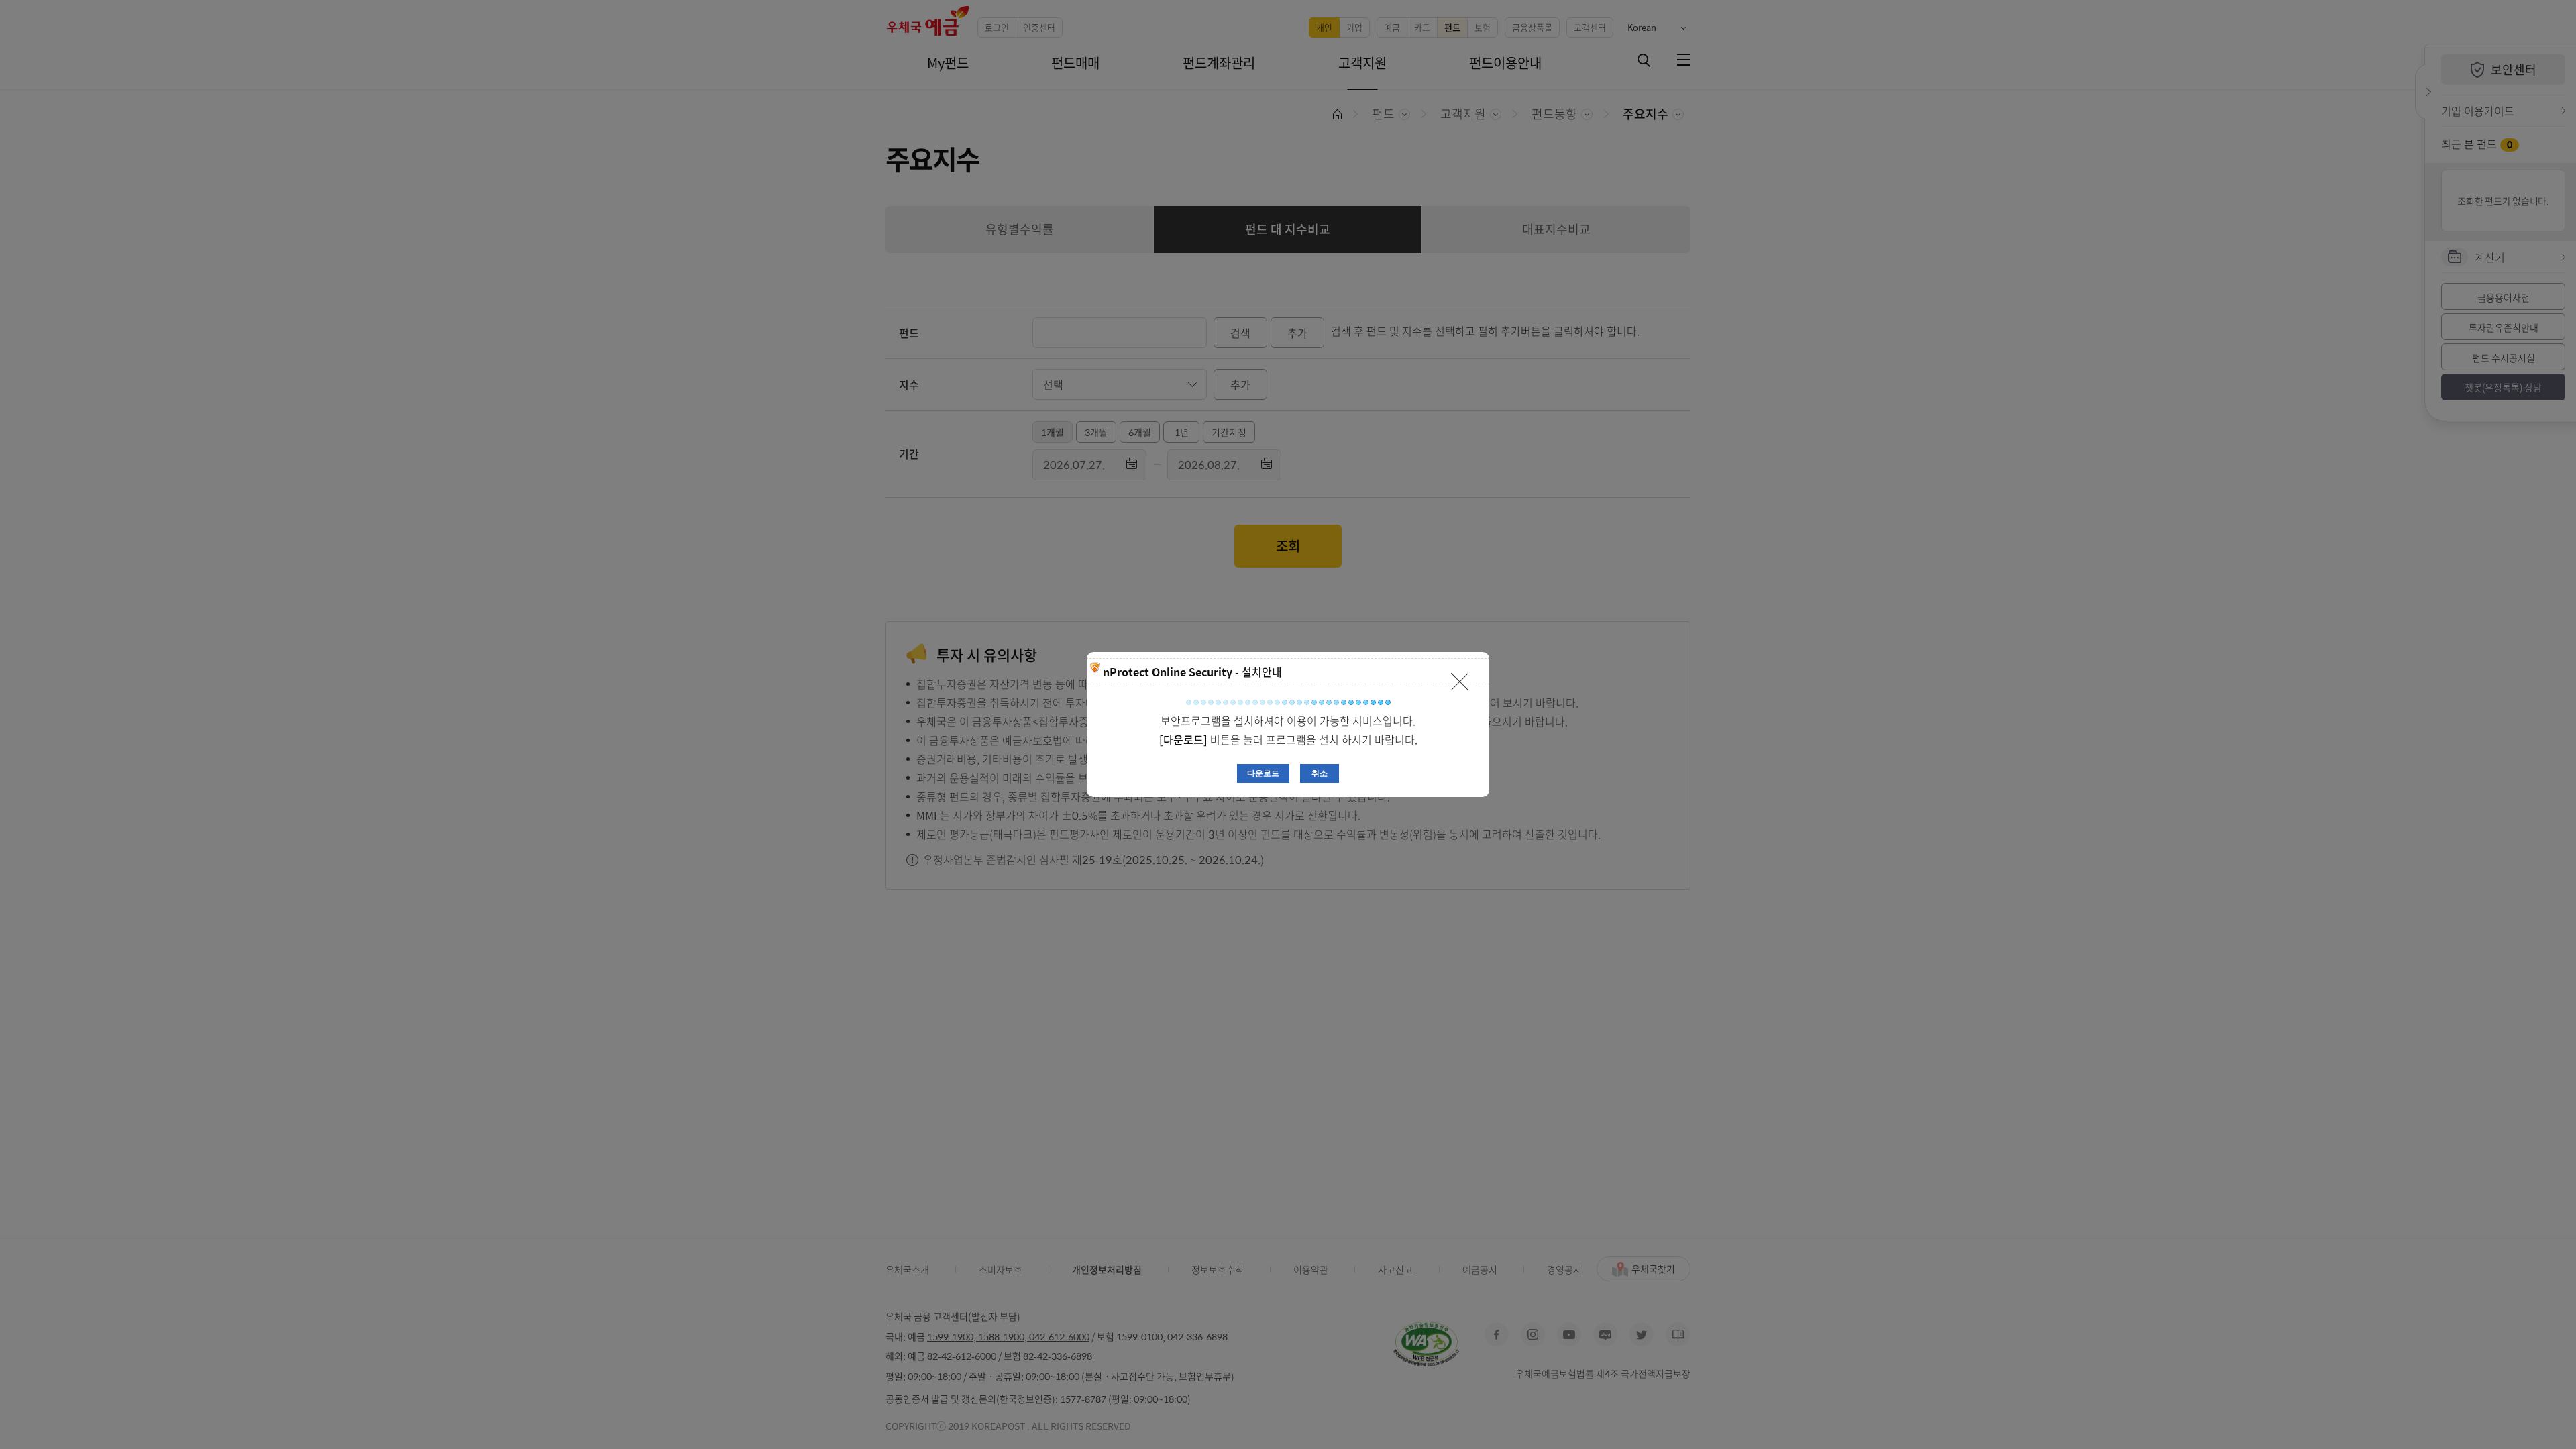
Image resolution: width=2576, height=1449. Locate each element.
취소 (1320, 773)
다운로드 (1263, 773)
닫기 (1460, 682)
